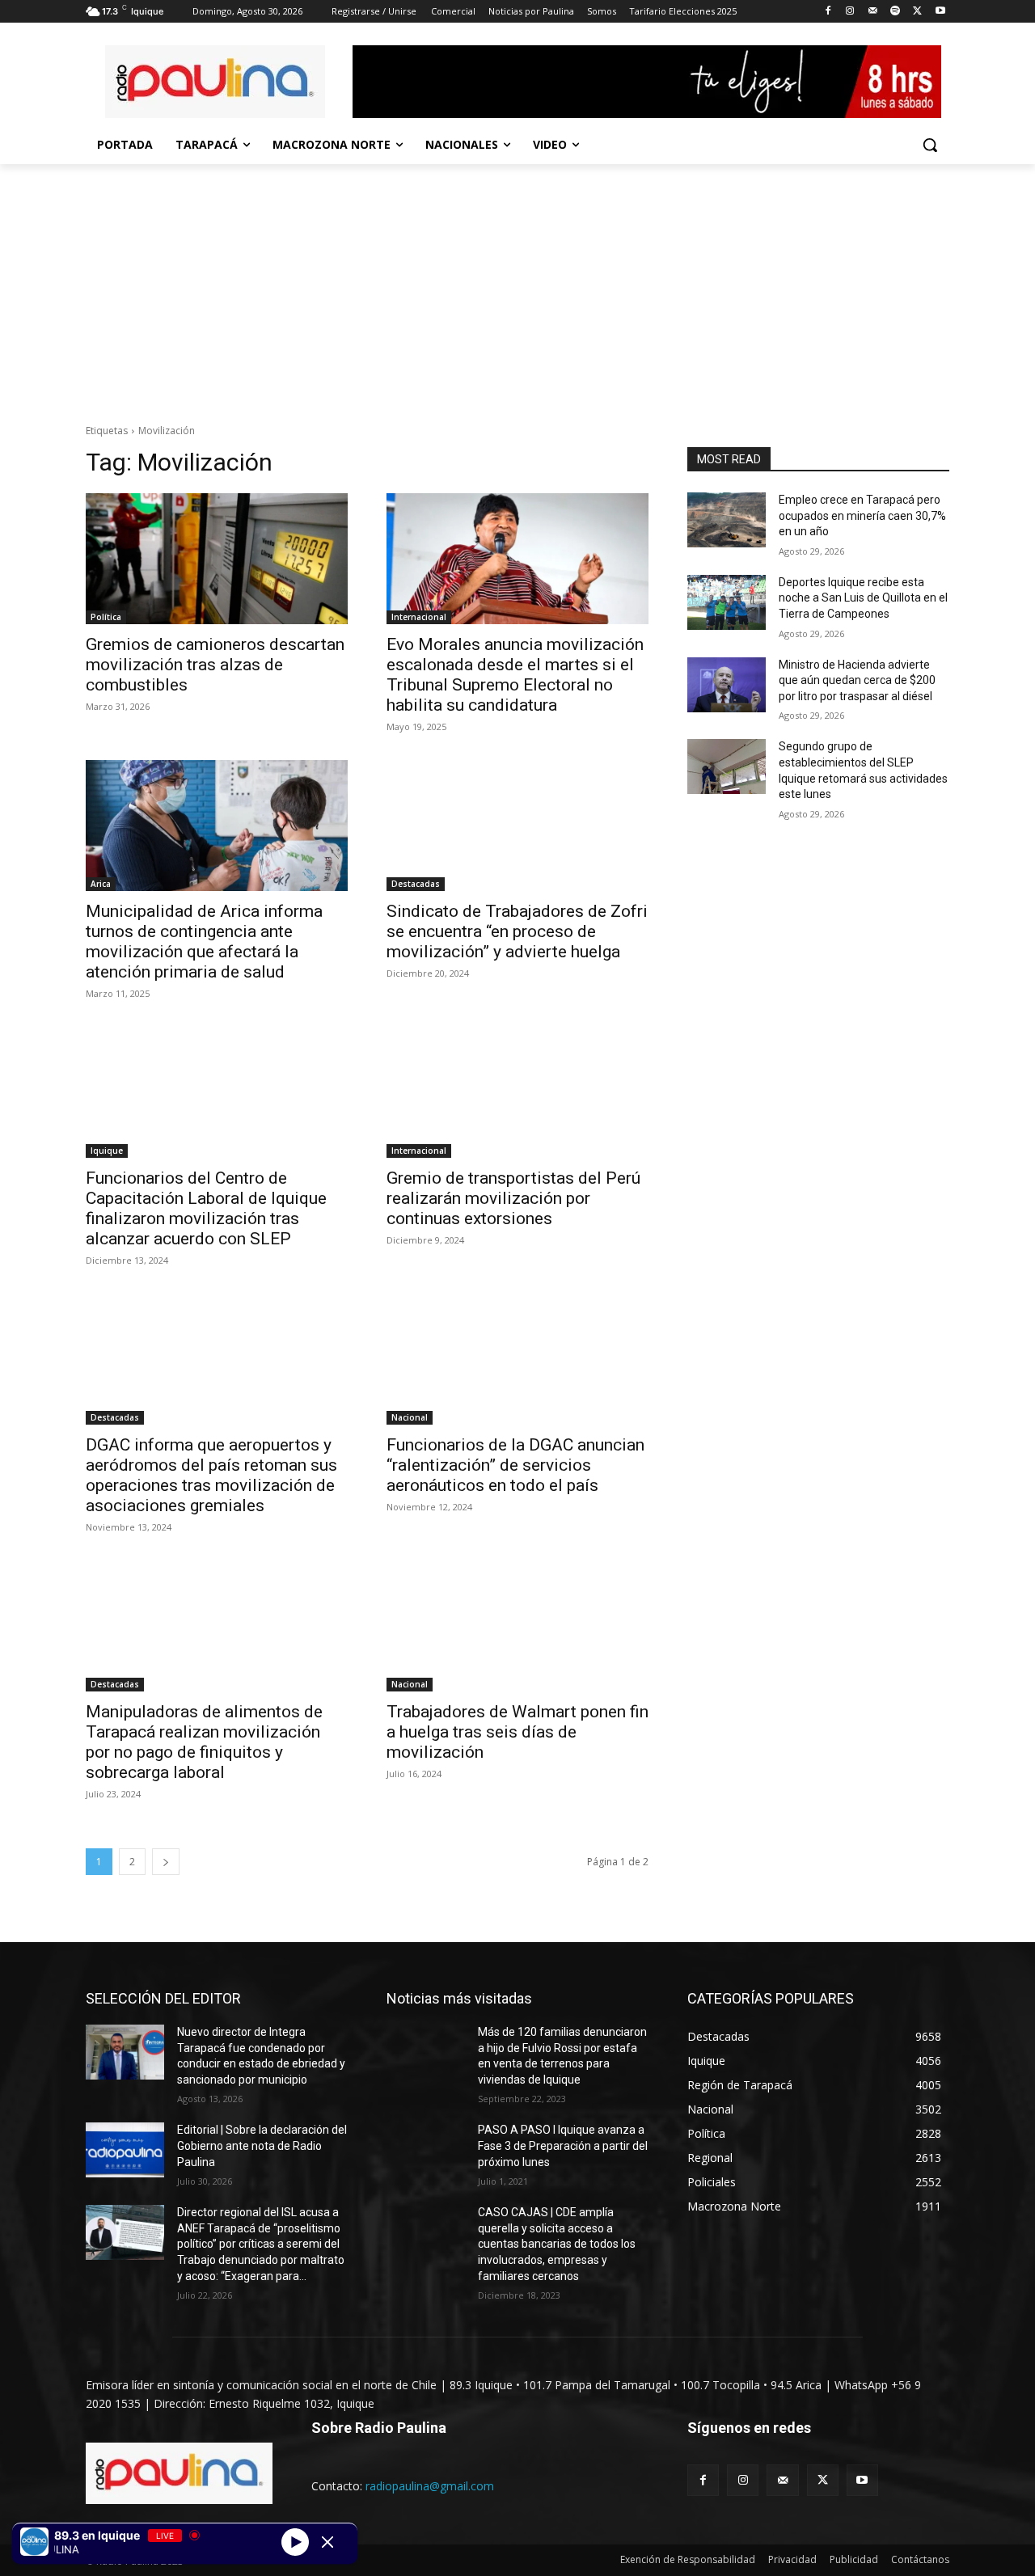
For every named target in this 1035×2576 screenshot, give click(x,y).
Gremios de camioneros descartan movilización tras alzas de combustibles (215, 665)
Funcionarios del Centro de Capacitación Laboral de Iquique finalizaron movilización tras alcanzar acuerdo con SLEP (206, 1208)
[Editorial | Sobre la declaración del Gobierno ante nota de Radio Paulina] (125, 2150)
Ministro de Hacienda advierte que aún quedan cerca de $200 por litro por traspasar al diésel (857, 680)
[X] (917, 12)
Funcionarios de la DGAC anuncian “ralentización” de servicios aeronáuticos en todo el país (515, 1465)
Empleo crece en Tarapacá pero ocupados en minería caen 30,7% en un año (862, 515)
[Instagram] (850, 12)
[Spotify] (896, 12)
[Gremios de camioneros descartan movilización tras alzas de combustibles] (217, 559)
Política (106, 617)
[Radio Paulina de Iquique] (215, 82)
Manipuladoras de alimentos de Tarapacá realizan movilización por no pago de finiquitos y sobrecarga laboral (204, 1742)
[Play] (295, 2541)
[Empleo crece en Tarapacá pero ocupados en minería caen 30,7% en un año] (727, 520)
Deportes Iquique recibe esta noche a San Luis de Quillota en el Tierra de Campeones (863, 598)
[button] (930, 145)
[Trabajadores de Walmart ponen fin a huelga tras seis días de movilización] (517, 1626)
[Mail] (873, 12)
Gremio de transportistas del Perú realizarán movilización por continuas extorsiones (513, 1198)
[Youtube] (940, 12)
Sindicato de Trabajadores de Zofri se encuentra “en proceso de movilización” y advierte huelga (517, 931)
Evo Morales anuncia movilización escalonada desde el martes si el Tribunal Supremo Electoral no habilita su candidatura (515, 675)
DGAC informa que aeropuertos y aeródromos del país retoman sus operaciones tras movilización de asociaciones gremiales (211, 1475)
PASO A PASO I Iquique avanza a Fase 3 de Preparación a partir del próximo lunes (563, 2145)
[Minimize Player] (327, 2542)
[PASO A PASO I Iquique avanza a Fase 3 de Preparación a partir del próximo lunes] (426, 2150)
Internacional (419, 617)
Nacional (410, 1417)
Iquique (107, 1151)
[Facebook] (828, 12)
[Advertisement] (517, 285)
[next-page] (166, 1862)
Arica (101, 884)
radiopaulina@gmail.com (430, 2486)
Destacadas (416, 884)
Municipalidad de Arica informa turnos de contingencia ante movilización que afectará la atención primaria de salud (204, 942)
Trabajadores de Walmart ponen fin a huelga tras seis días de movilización (517, 1732)
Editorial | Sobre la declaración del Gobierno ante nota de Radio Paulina (262, 2145)
